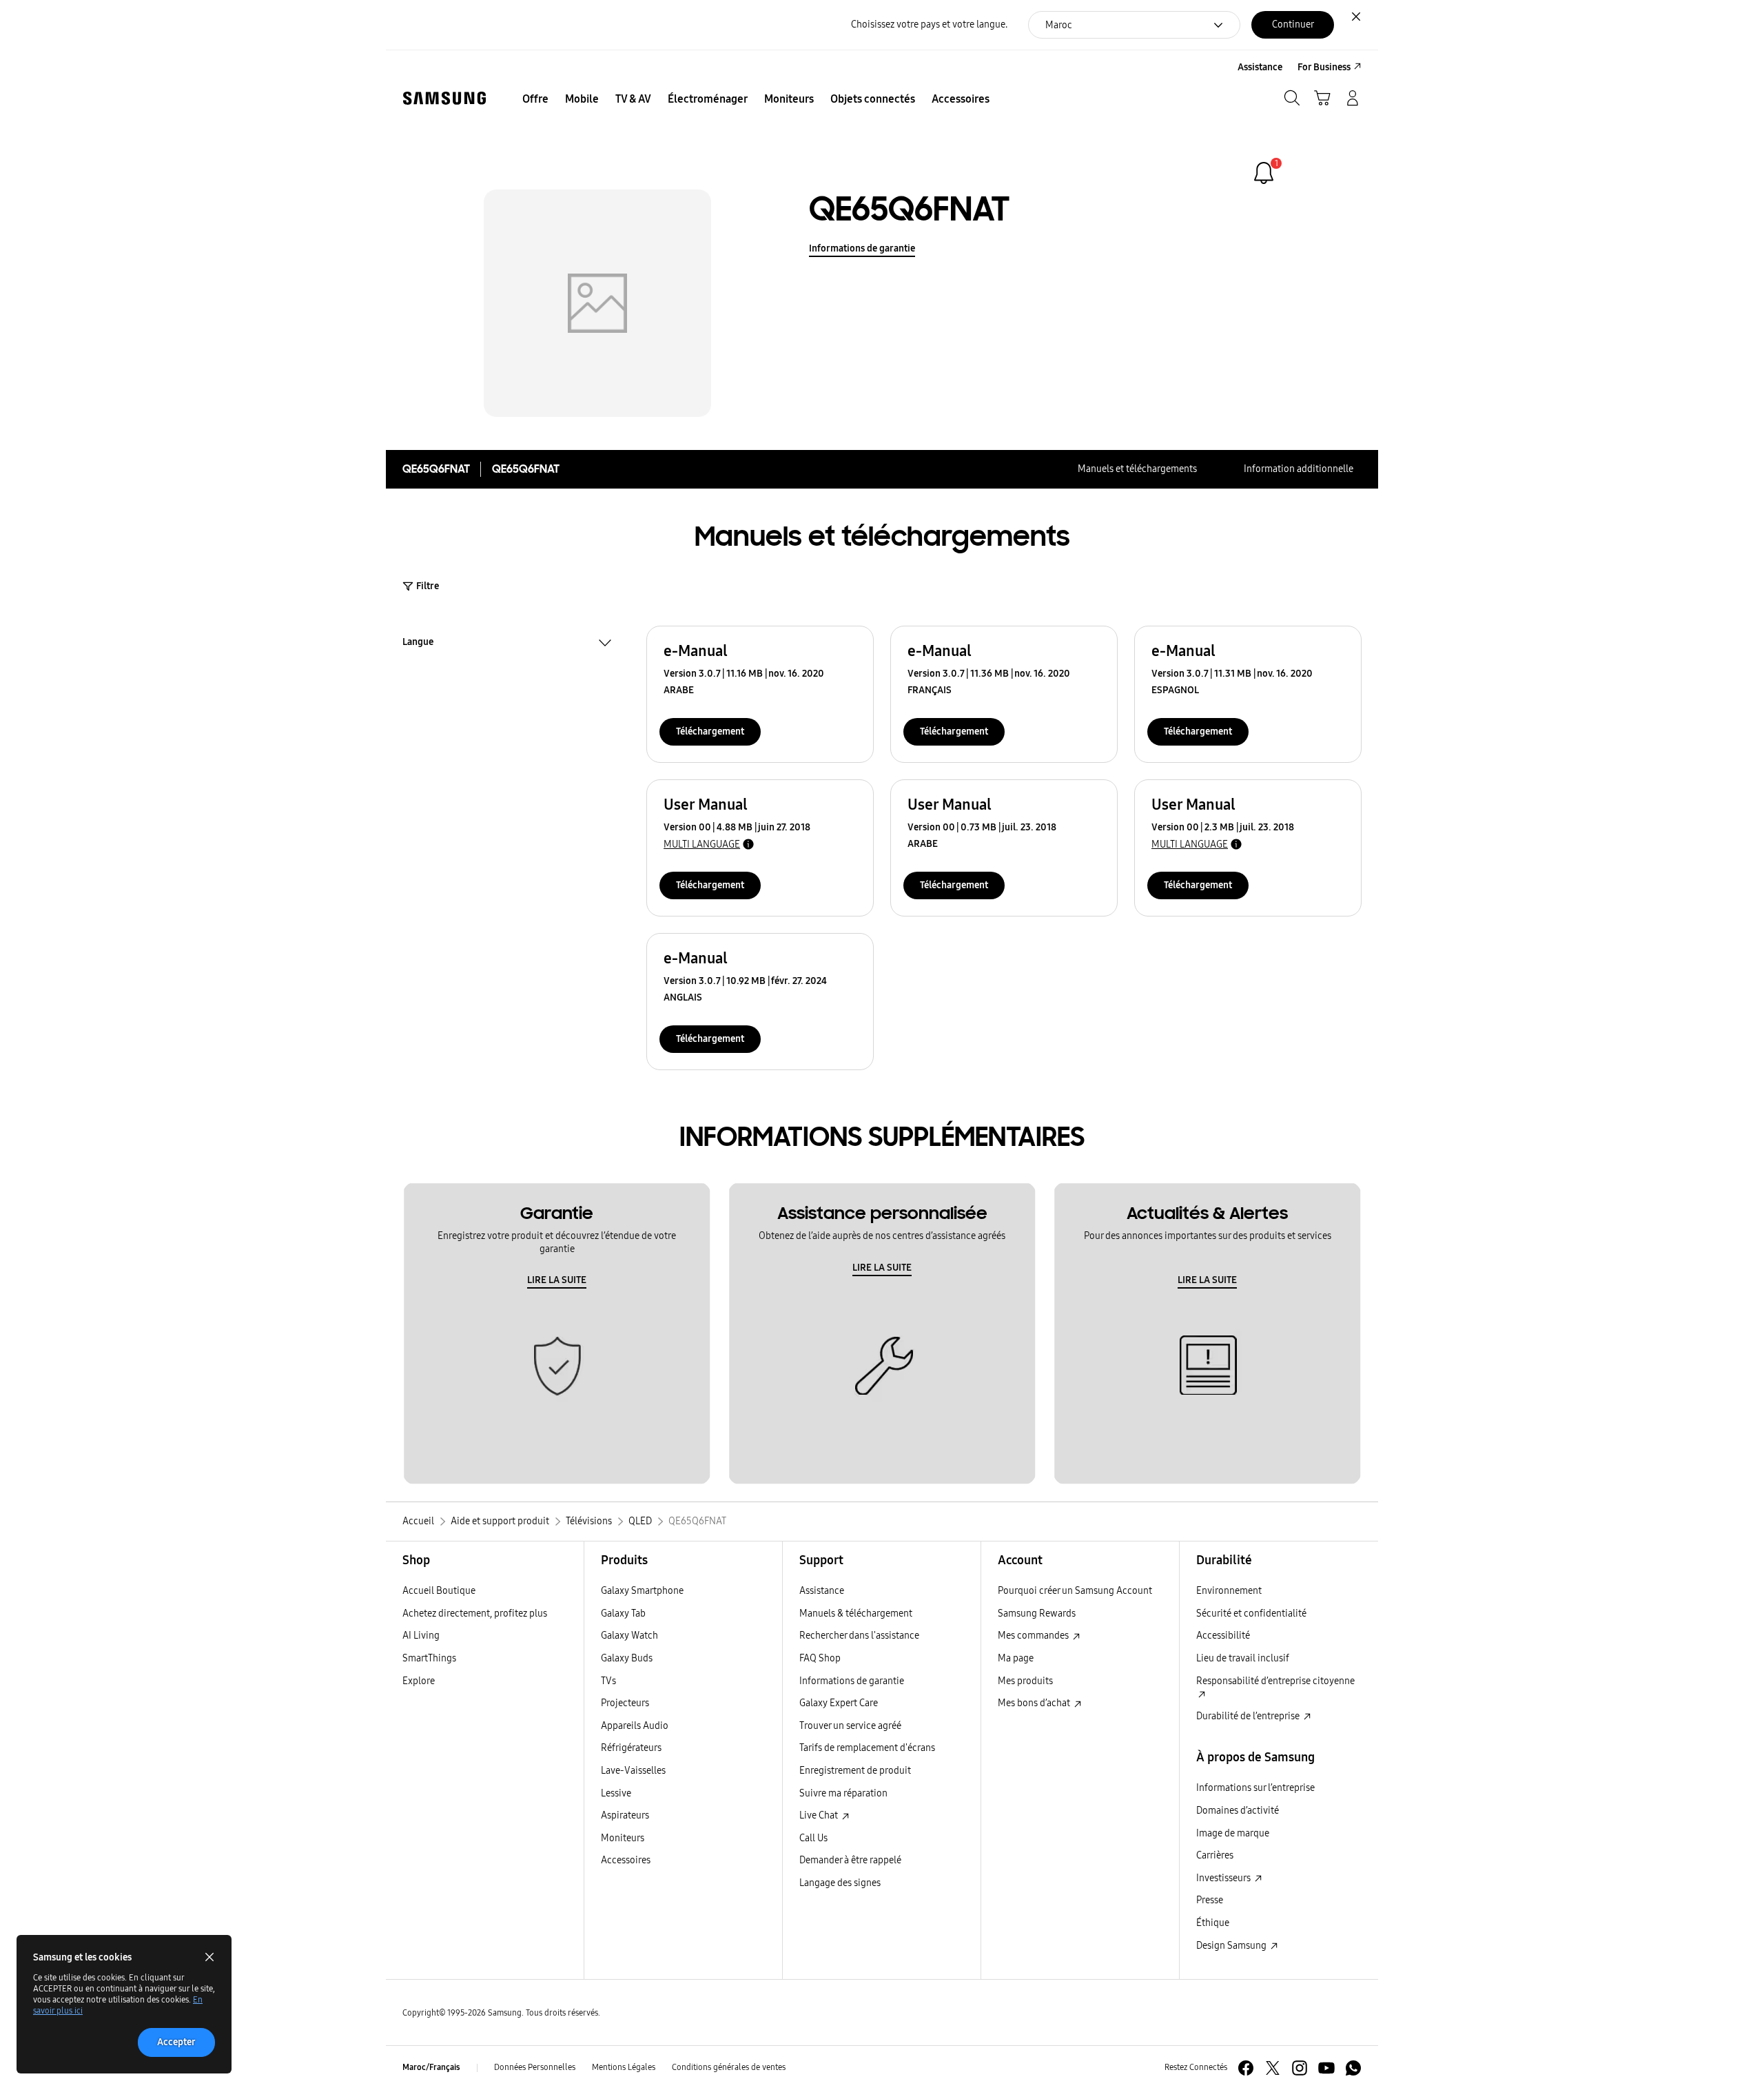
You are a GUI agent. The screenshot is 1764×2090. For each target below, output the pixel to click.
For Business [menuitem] (1324, 67)
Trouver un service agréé (850, 1726)
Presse (1210, 1900)
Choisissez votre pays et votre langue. (929, 24)
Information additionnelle (1299, 469)
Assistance (822, 1591)
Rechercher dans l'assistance (859, 1636)
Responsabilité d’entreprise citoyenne (1275, 1681)
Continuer (1293, 24)
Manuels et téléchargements (1137, 469)
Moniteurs (623, 1838)
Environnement (1229, 1591)
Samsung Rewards (1037, 1613)
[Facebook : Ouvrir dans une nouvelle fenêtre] (1246, 2068)
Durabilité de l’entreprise (1249, 1716)
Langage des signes (840, 1883)
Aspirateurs (625, 1815)
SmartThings (429, 1658)
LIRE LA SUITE (557, 1280)
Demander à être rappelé (850, 1860)
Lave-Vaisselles (633, 1771)
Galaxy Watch (629, 1636)
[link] (1264, 173)
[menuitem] (535, 99)
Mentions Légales (624, 2067)
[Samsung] (444, 98)
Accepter (176, 2042)
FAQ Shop (820, 1658)
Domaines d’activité (1238, 1811)
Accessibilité (1223, 1636)
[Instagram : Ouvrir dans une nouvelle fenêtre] (1300, 2068)
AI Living (421, 1636)
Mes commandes (1034, 1636)
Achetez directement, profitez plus (475, 1613)
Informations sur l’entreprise (1255, 1788)
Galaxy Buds (627, 1658)
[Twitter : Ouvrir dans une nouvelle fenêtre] (1273, 2068)
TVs (608, 1681)
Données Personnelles (535, 2067)
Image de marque (1233, 1833)
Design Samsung (1232, 1946)
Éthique (1213, 1923)
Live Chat (820, 1815)
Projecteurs (625, 1703)
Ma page (1016, 1658)
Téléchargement (710, 731)
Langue (418, 644)
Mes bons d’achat (1035, 1703)
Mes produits (1025, 1681)
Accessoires (626, 1860)
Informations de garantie (862, 248)
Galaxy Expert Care (839, 1703)
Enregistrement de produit (855, 1771)
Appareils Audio (635, 1726)
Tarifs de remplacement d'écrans (867, 1748)
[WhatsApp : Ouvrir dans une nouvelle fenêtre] (1353, 2068)
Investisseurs (1224, 1878)
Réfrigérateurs (631, 1748)
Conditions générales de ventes (729, 2067)
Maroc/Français (431, 2067)
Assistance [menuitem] (1260, 67)
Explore (419, 1681)
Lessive (616, 1793)
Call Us (813, 1838)
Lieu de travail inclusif (1243, 1658)
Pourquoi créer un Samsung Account (1075, 1591)
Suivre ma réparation (843, 1793)
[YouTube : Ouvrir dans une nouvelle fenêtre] (1326, 2068)
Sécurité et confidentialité (1251, 1613)
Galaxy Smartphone (642, 1591)
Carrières (1215, 1855)
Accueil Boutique (439, 1591)
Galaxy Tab (623, 1613)
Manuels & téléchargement (856, 1613)
